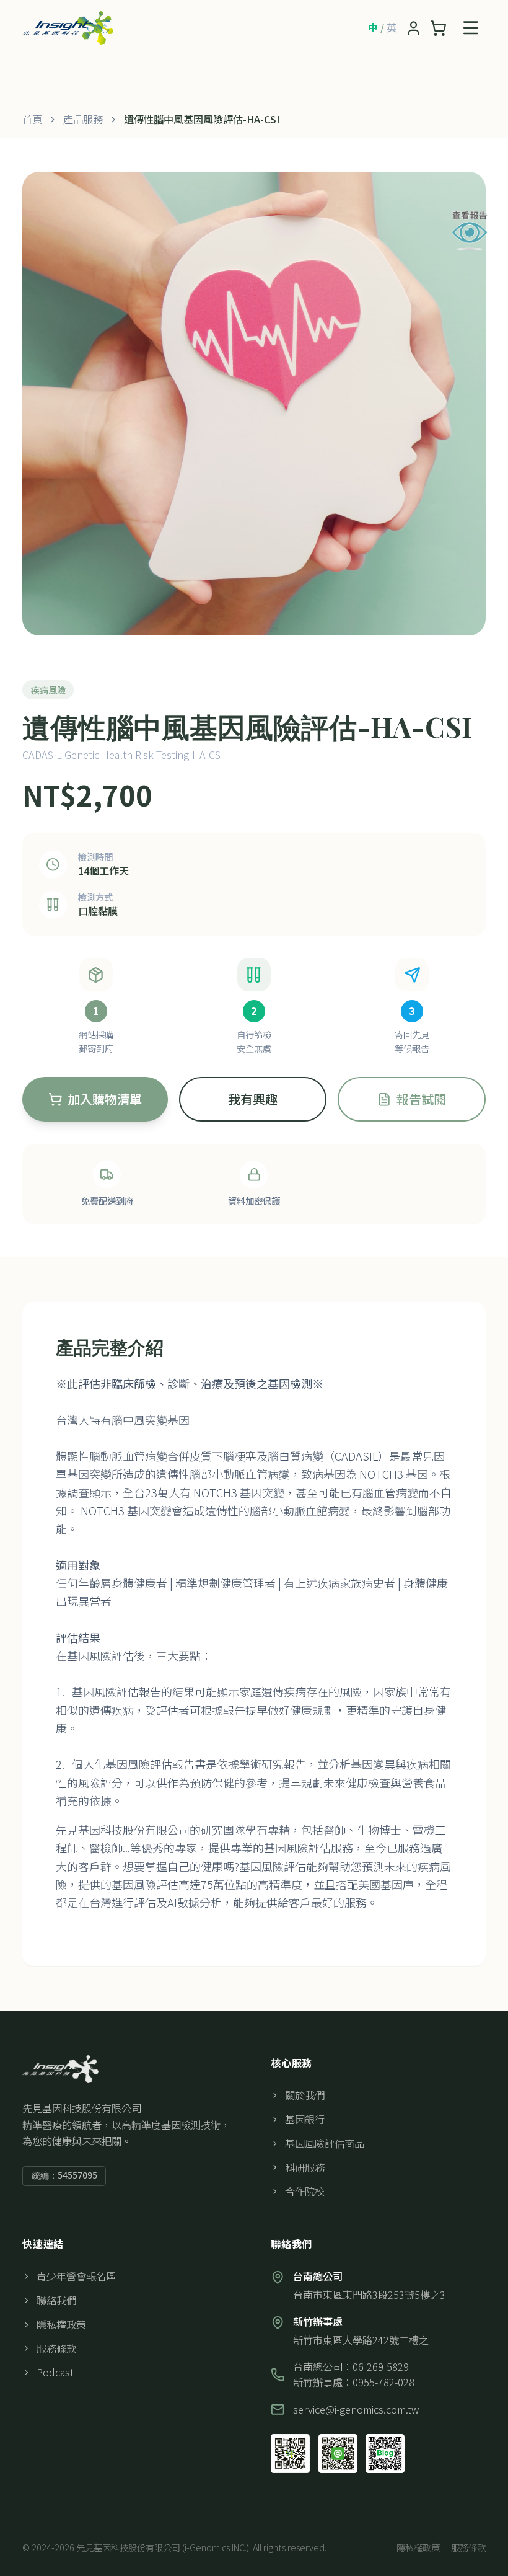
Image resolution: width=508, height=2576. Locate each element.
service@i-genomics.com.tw (356, 2409)
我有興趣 (253, 1099)
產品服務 (83, 119)
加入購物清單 (105, 1099)
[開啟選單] (471, 28)
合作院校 (305, 2191)
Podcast (55, 2372)
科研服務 (305, 2167)
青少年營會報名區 (76, 2276)
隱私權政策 (61, 2324)
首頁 (32, 119)
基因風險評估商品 (325, 2143)
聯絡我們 (56, 2300)
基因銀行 (305, 2119)
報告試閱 (421, 1099)
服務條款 (56, 2348)
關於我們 (305, 2095)
